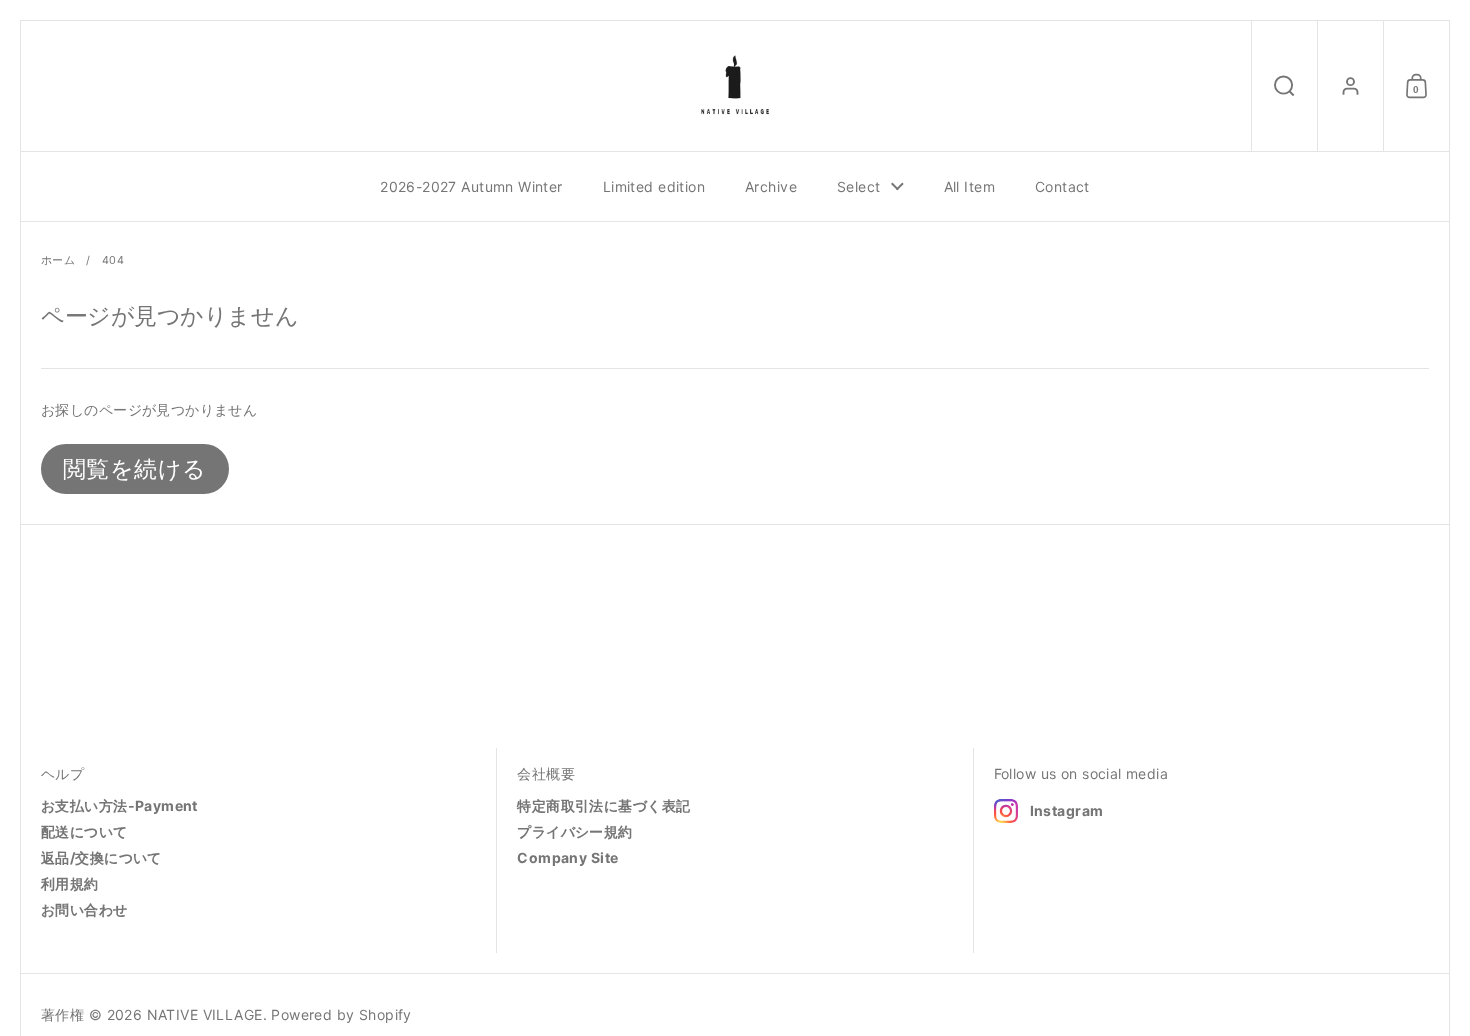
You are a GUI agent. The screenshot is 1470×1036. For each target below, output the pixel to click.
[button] (1284, 86)
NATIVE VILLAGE (205, 1014)
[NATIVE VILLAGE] (735, 86)
